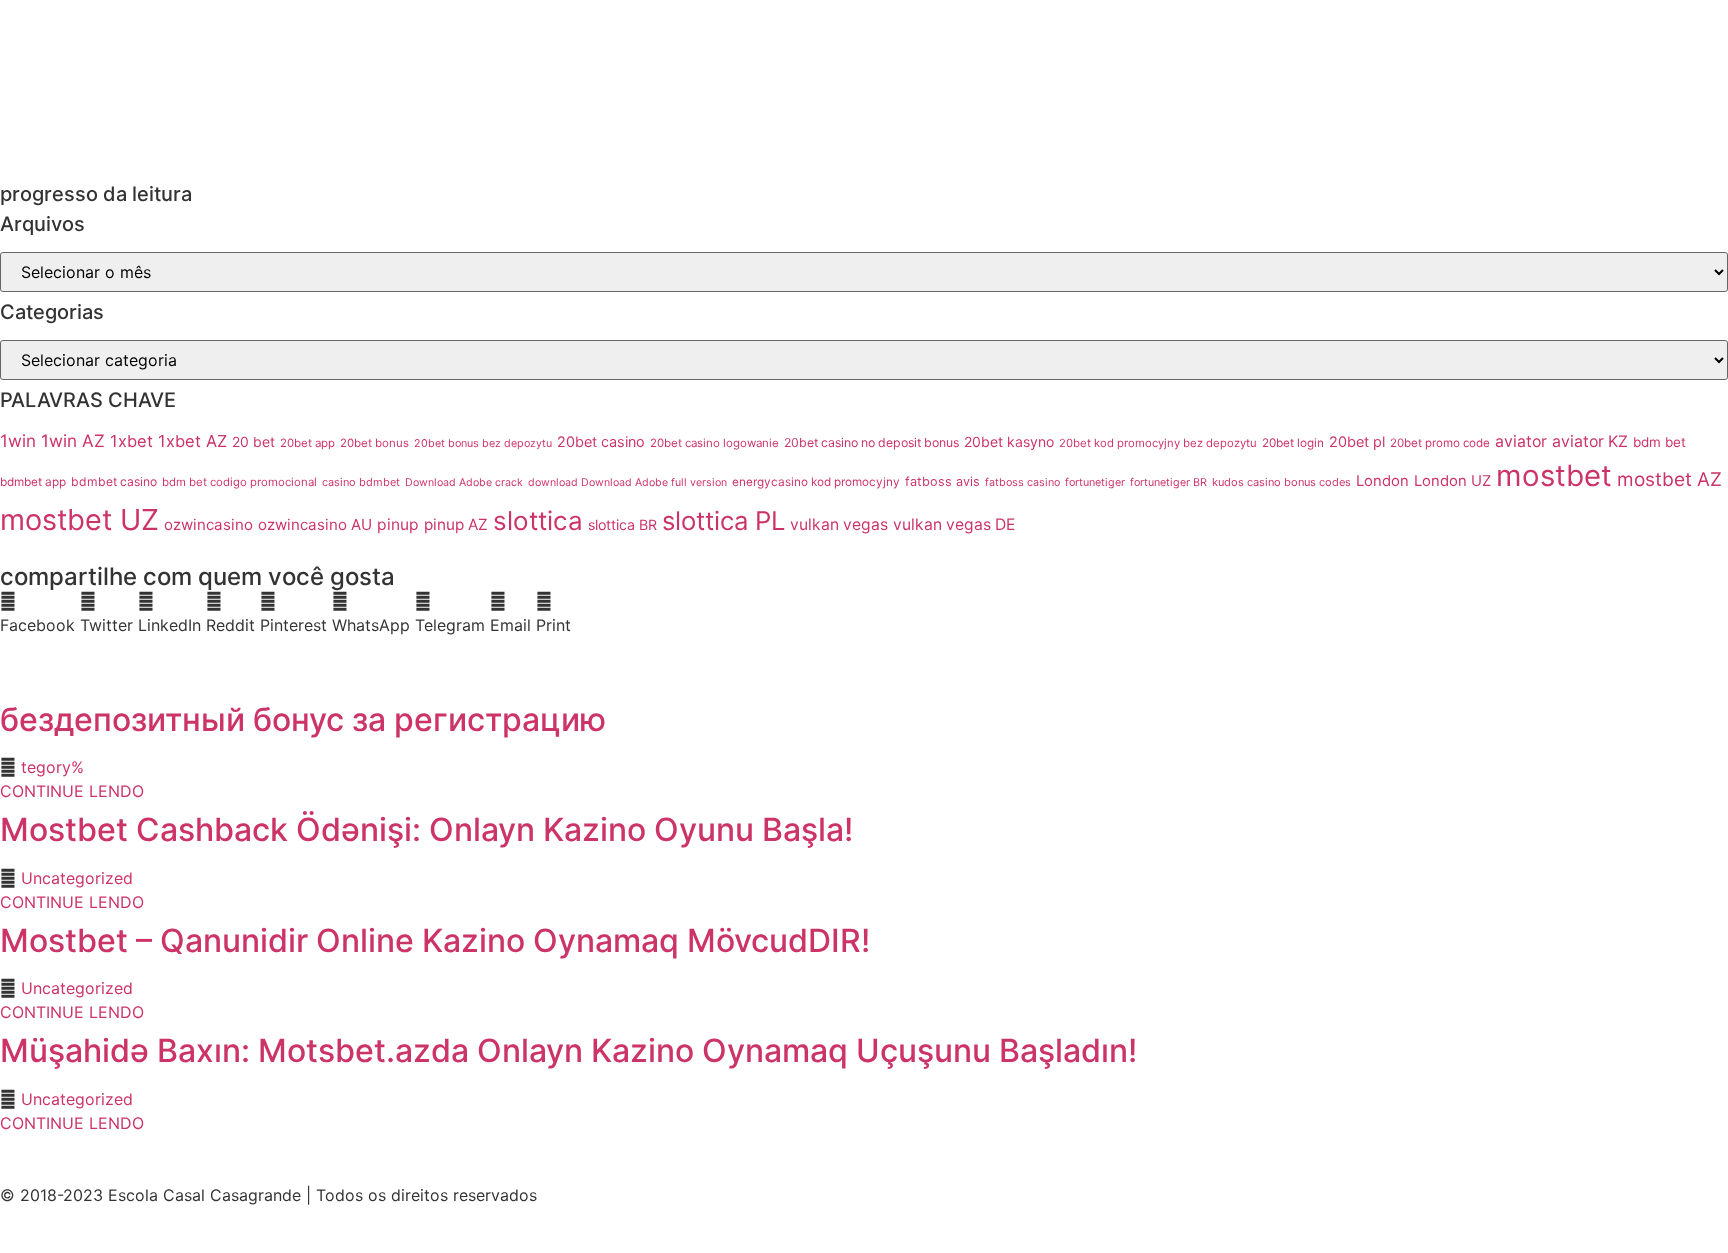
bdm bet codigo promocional (239, 482)
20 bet (253, 442)
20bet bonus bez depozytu (483, 443)
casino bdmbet (361, 482)
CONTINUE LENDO (72, 791)
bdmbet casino (114, 481)
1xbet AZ (192, 441)
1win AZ (73, 440)
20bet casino (601, 441)
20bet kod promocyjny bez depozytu (1158, 443)
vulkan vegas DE (954, 524)
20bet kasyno (1009, 441)
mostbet (1554, 475)
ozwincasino (208, 524)
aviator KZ (1590, 441)
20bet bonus (374, 443)
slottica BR (622, 524)
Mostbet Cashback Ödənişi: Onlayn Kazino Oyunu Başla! (426, 829)
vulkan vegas (839, 524)
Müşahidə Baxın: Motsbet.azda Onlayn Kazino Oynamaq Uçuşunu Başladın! (568, 1050)
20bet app (307, 443)
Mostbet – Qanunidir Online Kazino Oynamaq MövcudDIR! (435, 940)
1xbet (131, 441)
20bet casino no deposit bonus (871, 442)
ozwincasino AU (315, 524)
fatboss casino (1022, 482)
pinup (398, 524)
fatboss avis (942, 481)
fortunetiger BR (1168, 482)
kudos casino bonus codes (1281, 482)
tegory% (52, 767)
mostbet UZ (79, 519)
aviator (1521, 441)
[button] (37, 613)
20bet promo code (1440, 443)
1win (18, 440)
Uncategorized (77, 878)
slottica (538, 520)
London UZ (1452, 481)
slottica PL (723, 520)
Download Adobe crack (464, 482)
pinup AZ (456, 524)
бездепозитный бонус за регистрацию (303, 719)
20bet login (1293, 443)
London (1382, 481)
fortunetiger (1095, 482)
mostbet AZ (1669, 479)
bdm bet (1659, 442)
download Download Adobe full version (627, 482)
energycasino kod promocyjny (816, 482)
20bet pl (1357, 441)
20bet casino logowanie (714, 443)
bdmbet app (33, 482)
